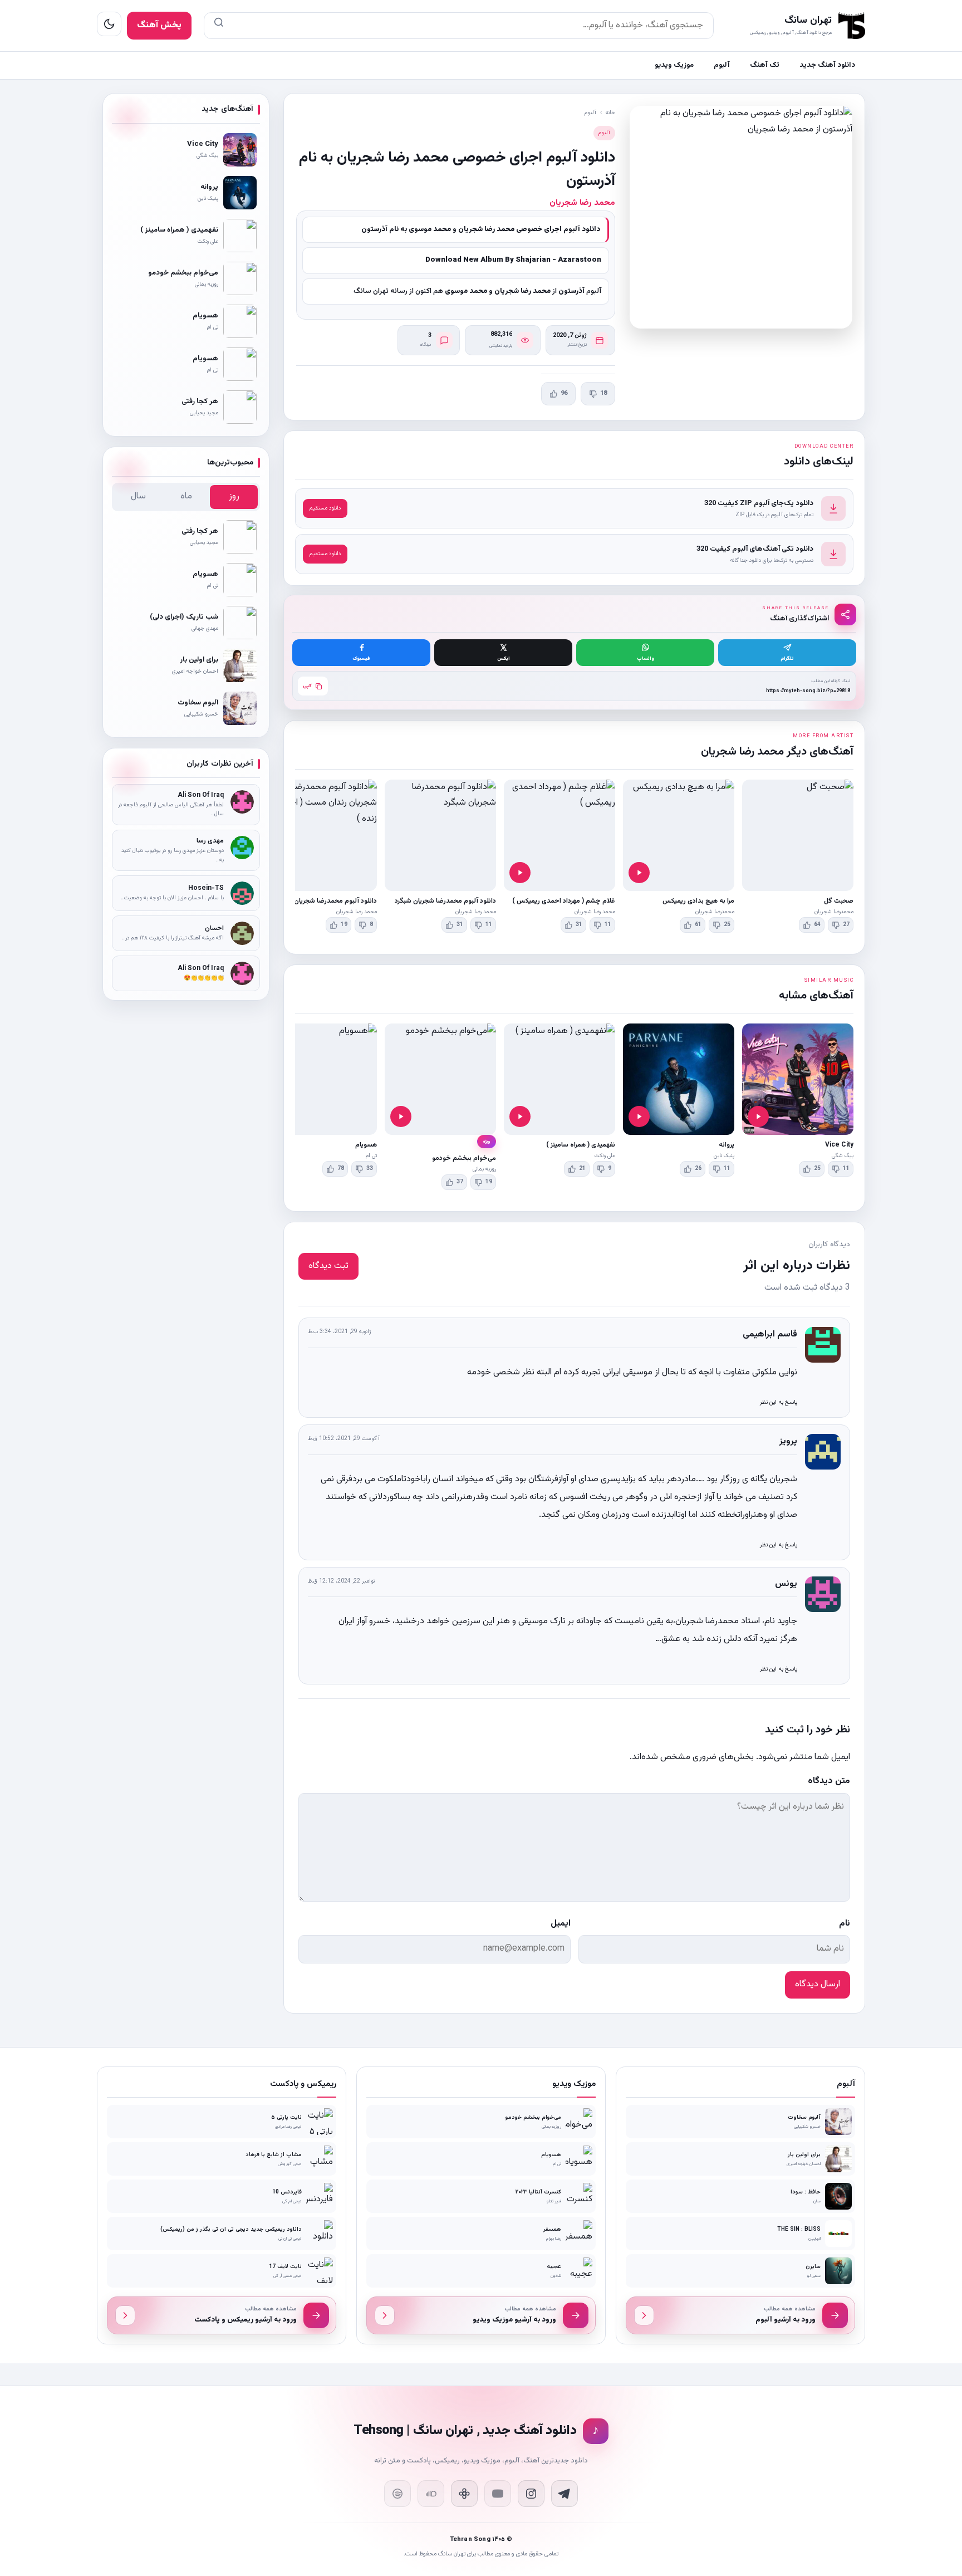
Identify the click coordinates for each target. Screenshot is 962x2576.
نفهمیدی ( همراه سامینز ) (581, 1145)
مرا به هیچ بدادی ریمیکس (698, 901)
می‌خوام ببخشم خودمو (464, 1158)
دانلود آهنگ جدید (827, 65)
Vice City (839, 1145)
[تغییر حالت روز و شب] (109, 24)
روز (234, 496)
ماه (186, 496)
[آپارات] (464, 2494)
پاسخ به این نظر (779, 1402)
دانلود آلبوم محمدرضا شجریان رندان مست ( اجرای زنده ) (299, 901)
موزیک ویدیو (674, 65)
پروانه (727, 1145)
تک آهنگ (765, 65)
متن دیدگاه (829, 1781)
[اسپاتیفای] (397, 2494)
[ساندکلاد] (431, 2494)
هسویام (366, 1145)
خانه (610, 113)
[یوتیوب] (498, 2494)
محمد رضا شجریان (582, 203)
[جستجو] (219, 26)
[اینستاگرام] (531, 2494)
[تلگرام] (565, 2494)
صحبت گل (839, 901)
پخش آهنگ (159, 25)
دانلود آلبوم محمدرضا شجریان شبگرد (445, 901)
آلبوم (722, 65)
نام (845, 1924)
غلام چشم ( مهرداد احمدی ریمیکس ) (564, 901)
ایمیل (561, 1924)
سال (138, 496)
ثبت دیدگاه (328, 1266)
